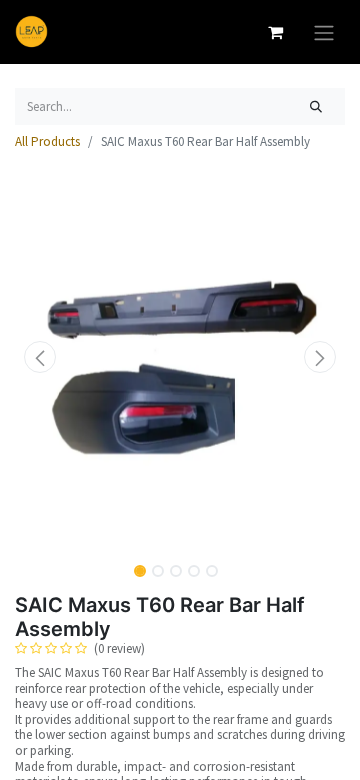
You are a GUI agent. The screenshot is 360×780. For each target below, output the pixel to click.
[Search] (316, 107)
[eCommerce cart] (275, 32)
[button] (40, 357)
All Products (47, 141)
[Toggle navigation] (324, 32)
